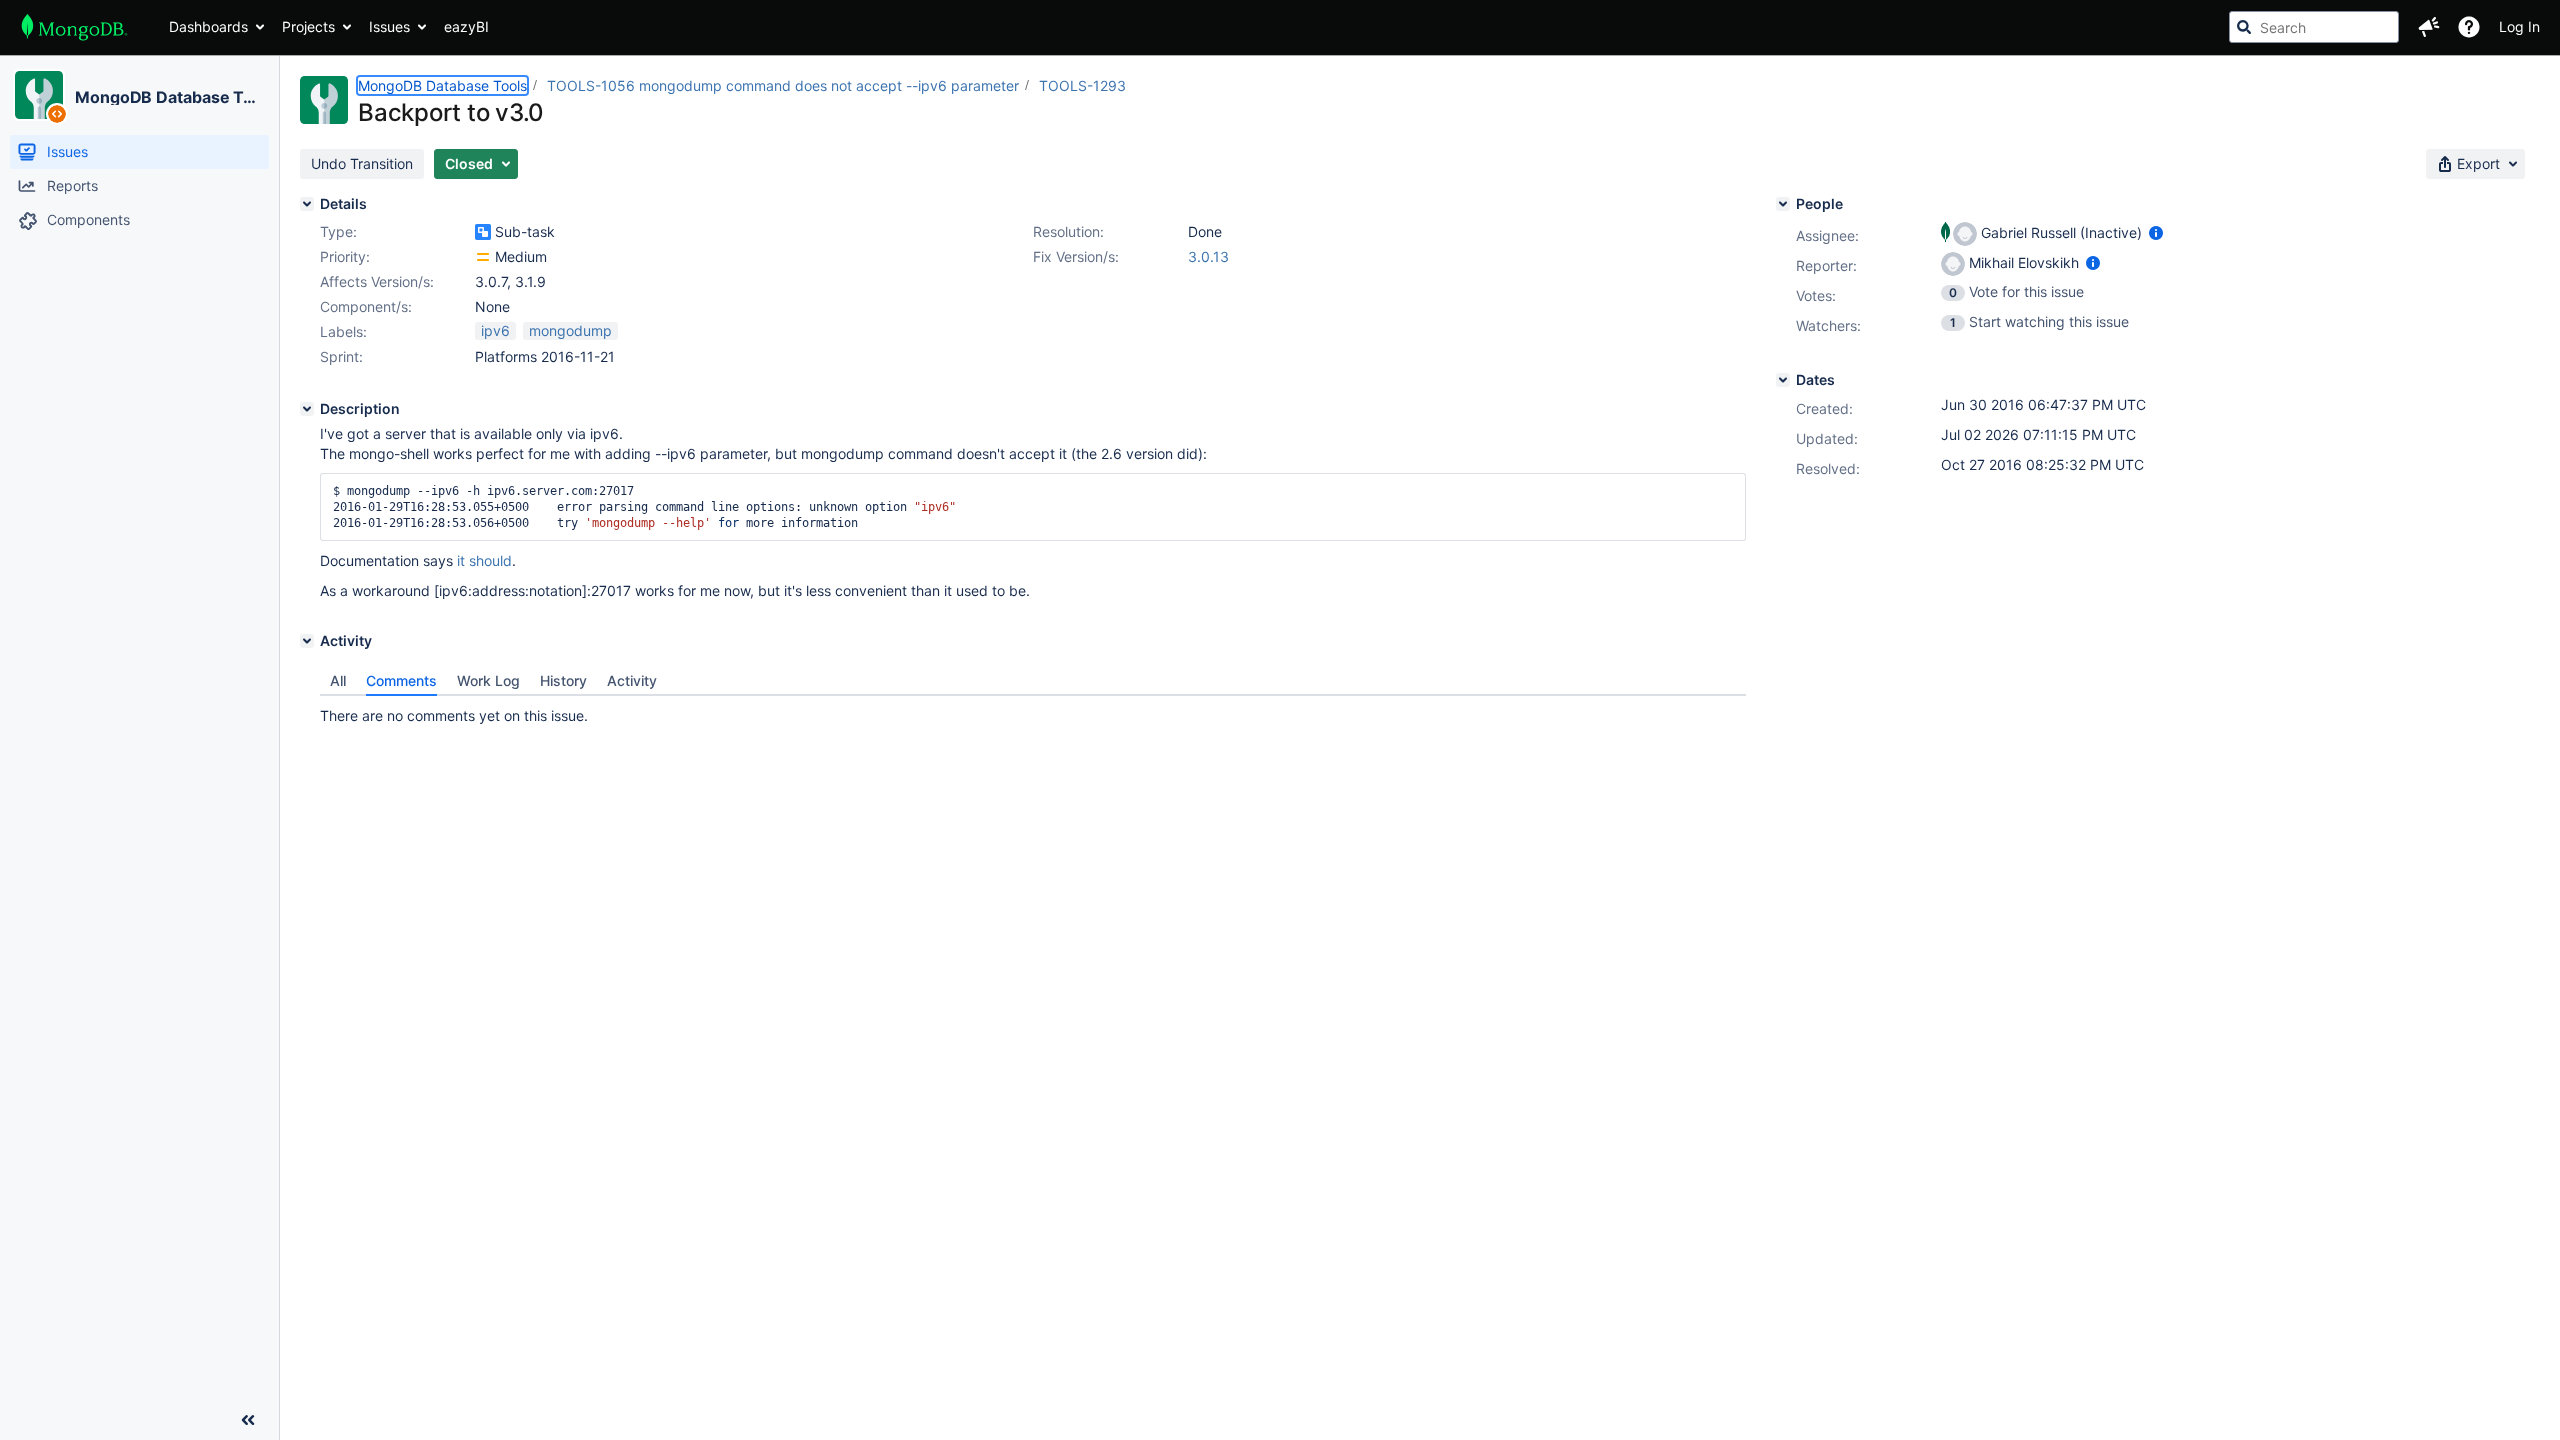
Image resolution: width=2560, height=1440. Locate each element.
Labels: (343, 331)
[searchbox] (2314, 27)
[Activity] (307, 641)
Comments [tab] (401, 680)
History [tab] (563, 680)
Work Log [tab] (488, 680)
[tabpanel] (1033, 711)
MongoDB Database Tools (168, 97)
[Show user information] (2156, 232)
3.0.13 (1208, 256)
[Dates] (1783, 380)
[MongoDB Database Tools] (39, 95)
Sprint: (341, 356)
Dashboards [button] (208, 26)
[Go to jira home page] (74, 27)
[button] (2429, 27)
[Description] (307, 409)
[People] (1783, 204)
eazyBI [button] (466, 26)
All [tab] (338, 680)
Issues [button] (389, 26)
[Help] (2469, 27)
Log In (2519, 26)
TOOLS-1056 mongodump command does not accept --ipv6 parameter (783, 85)
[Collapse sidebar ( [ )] (248, 1420)
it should (484, 560)
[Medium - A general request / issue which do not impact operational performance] (483, 257)
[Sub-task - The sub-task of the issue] (483, 232)
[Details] (307, 204)
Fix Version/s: (1076, 256)
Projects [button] (308, 26)
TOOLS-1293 (1082, 85)
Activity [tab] (632, 680)
